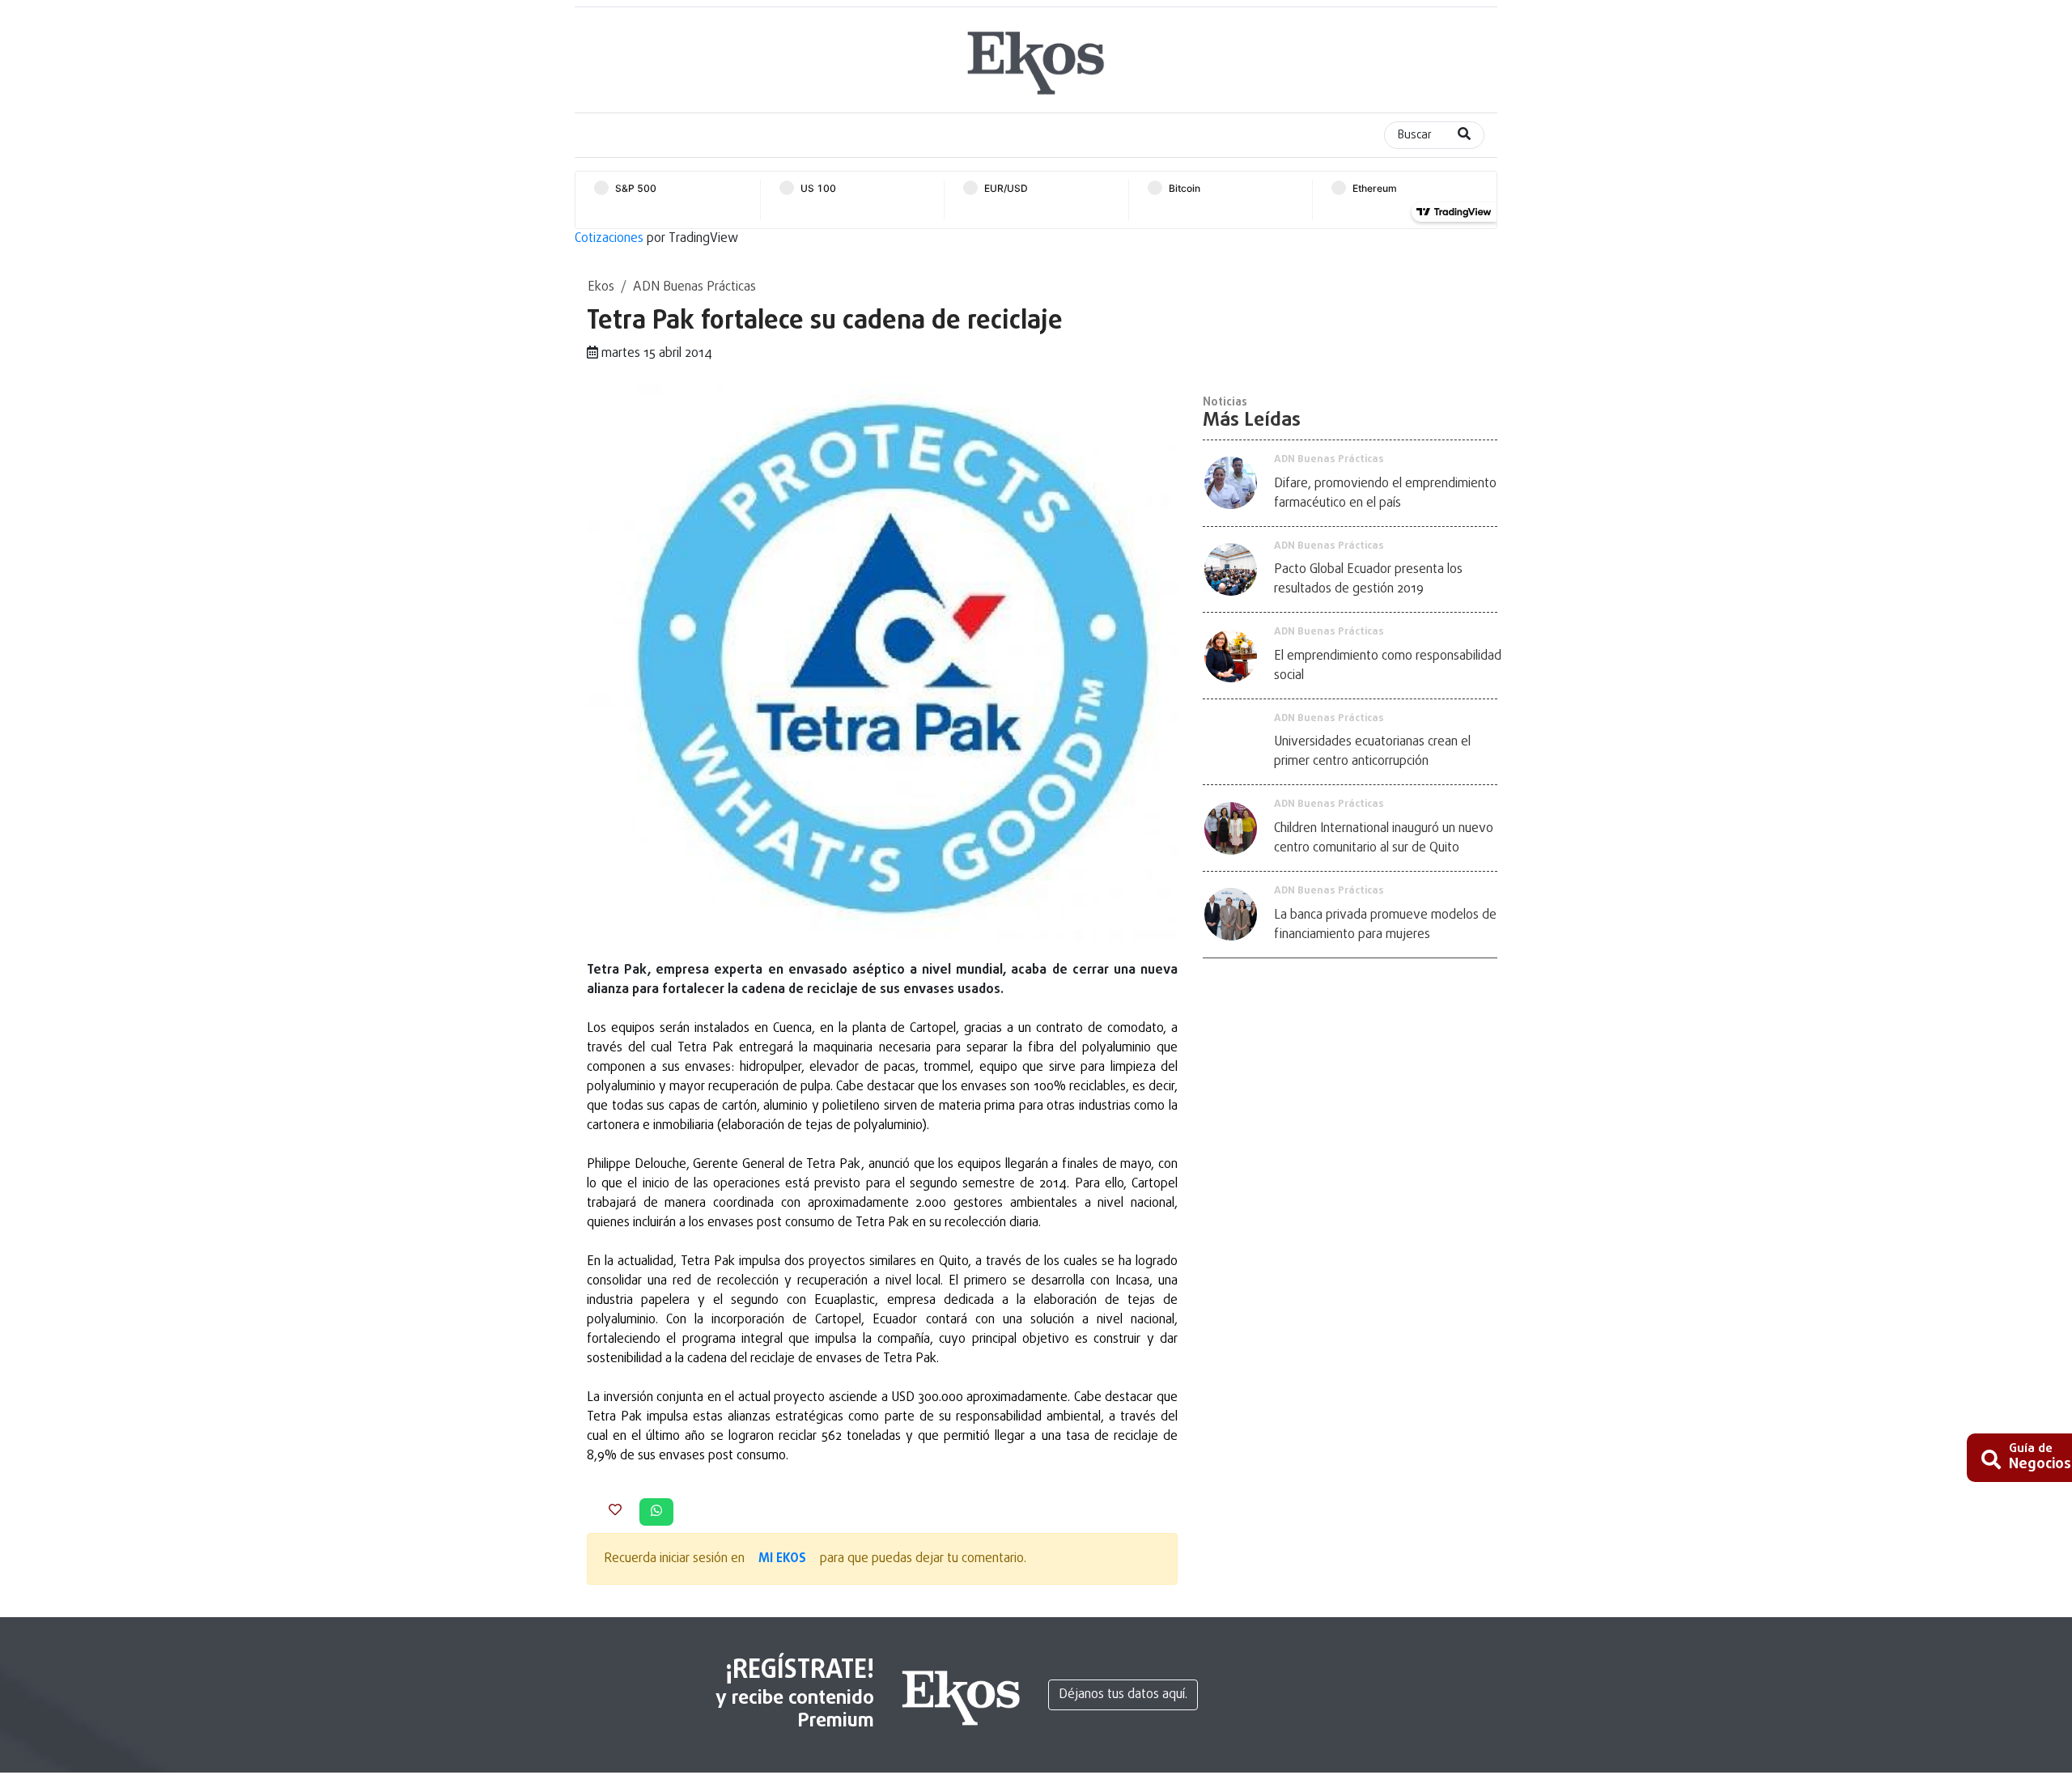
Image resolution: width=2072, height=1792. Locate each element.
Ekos (601, 287)
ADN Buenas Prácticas (694, 287)
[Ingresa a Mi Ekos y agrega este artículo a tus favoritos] (615, 1511)
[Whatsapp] (656, 1512)
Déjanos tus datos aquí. (1123, 1695)
